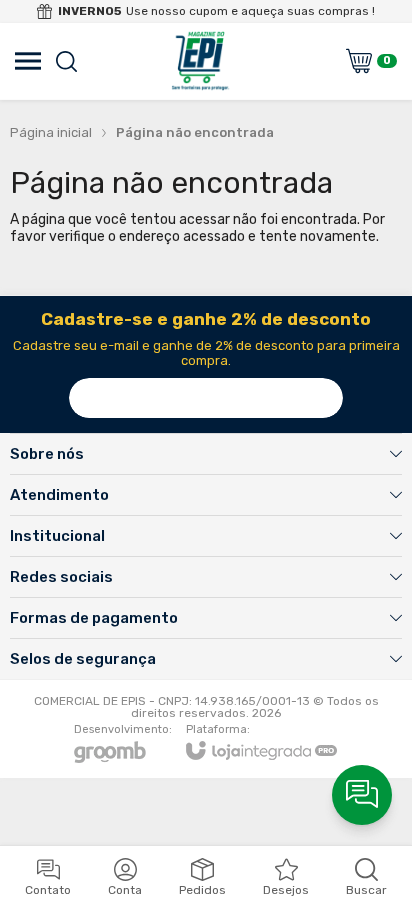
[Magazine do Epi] (200, 61)
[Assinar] (323, 398)
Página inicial (51, 132)
